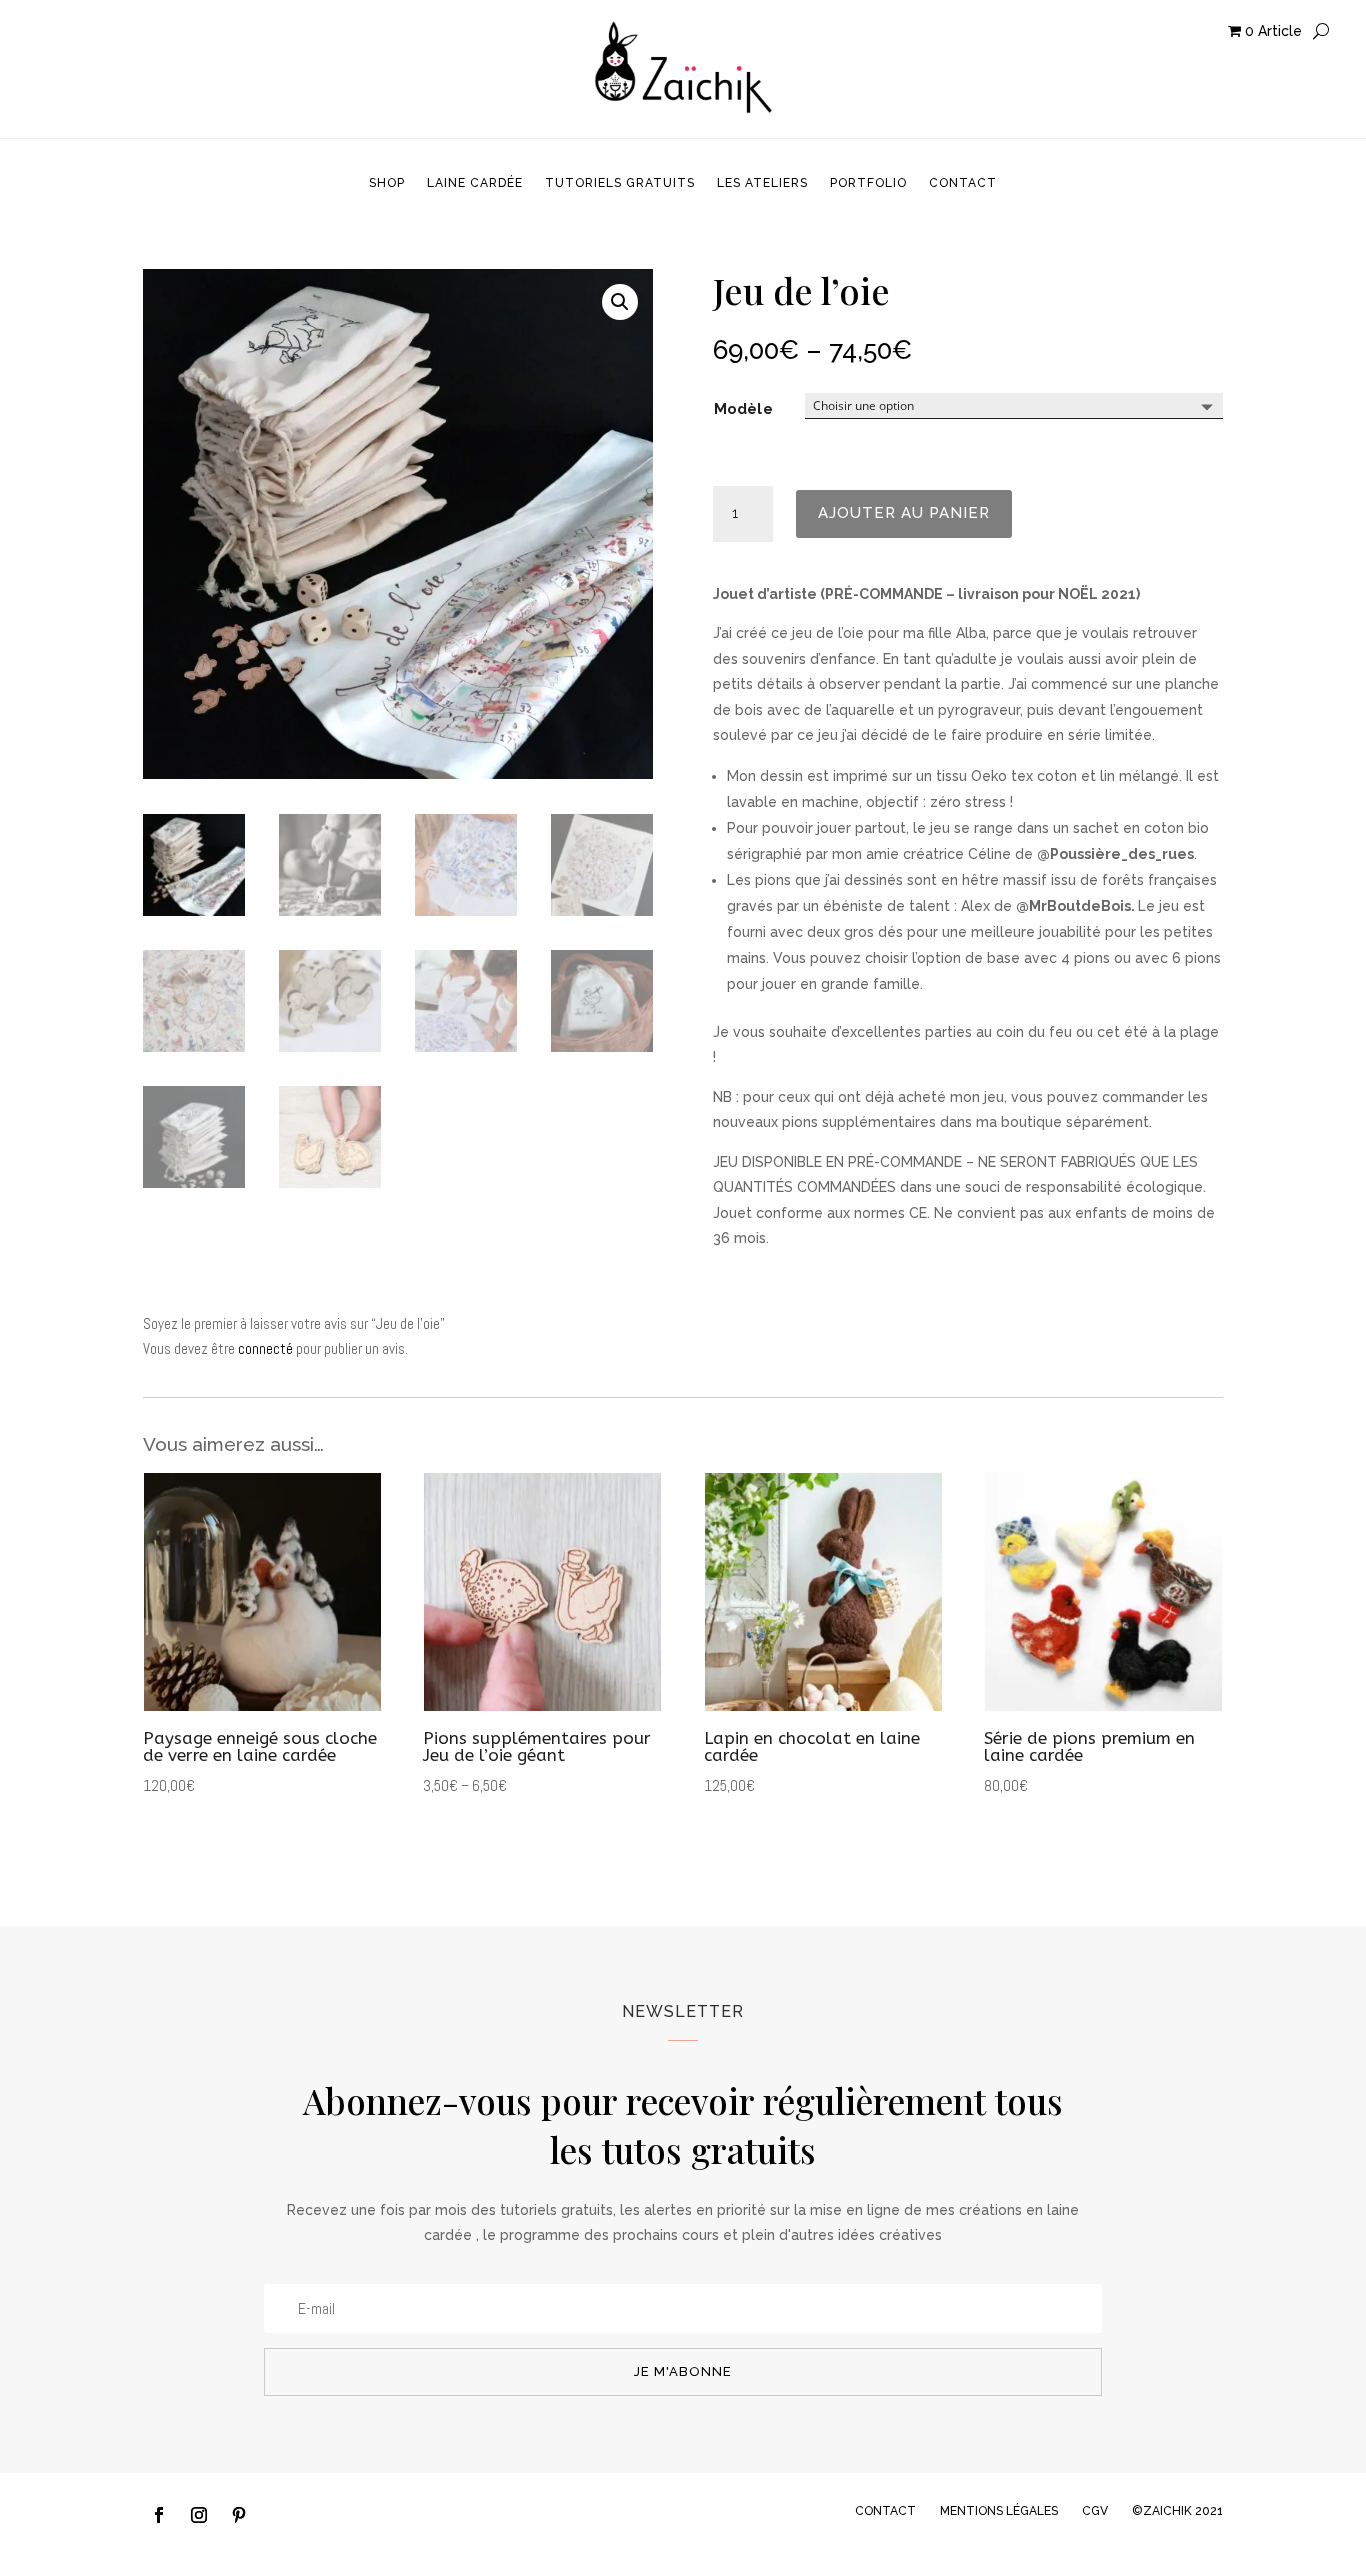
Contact (963, 183)
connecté (265, 1348)
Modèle (743, 409)
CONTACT (885, 2511)
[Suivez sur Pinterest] (239, 2515)
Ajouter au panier (904, 513)
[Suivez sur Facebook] (159, 2515)
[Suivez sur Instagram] (199, 2515)
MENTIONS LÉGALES (999, 2511)
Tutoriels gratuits (620, 183)
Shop (387, 183)
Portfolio (868, 183)
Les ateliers (762, 183)
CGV (1095, 2511)
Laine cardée (475, 183)
